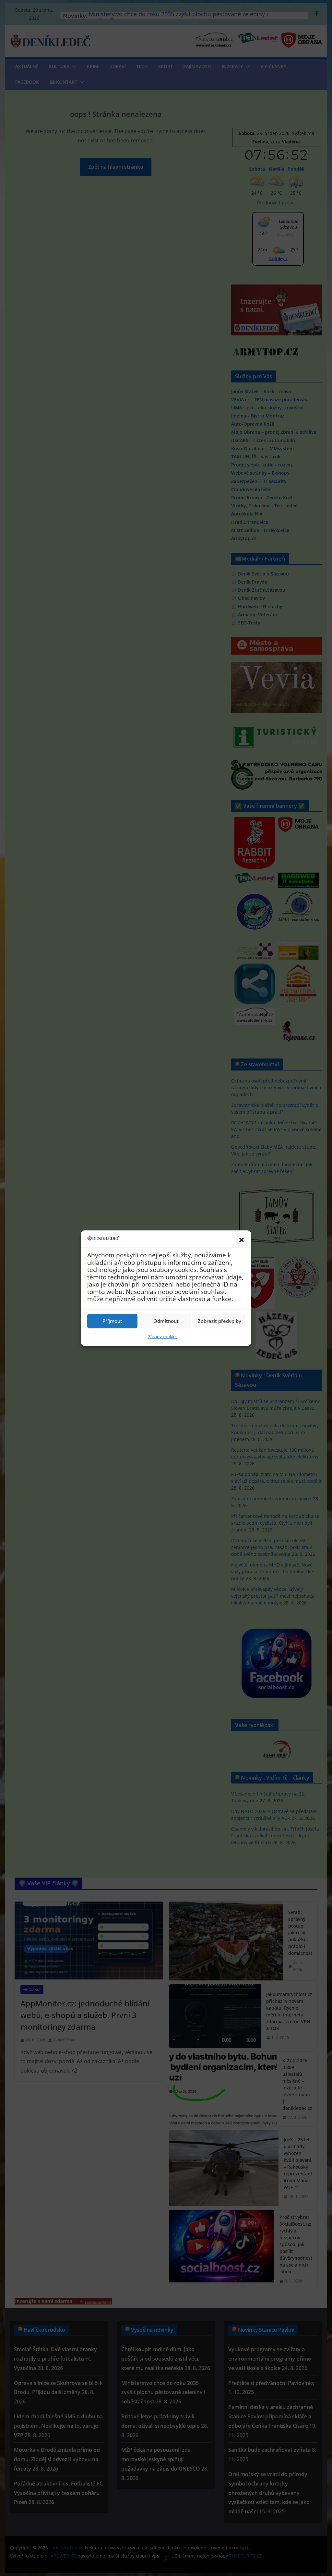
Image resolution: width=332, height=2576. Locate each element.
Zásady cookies (163, 1336)
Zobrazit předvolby (219, 1321)
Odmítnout (166, 1321)
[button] (242, 1240)
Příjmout (112, 1321)
